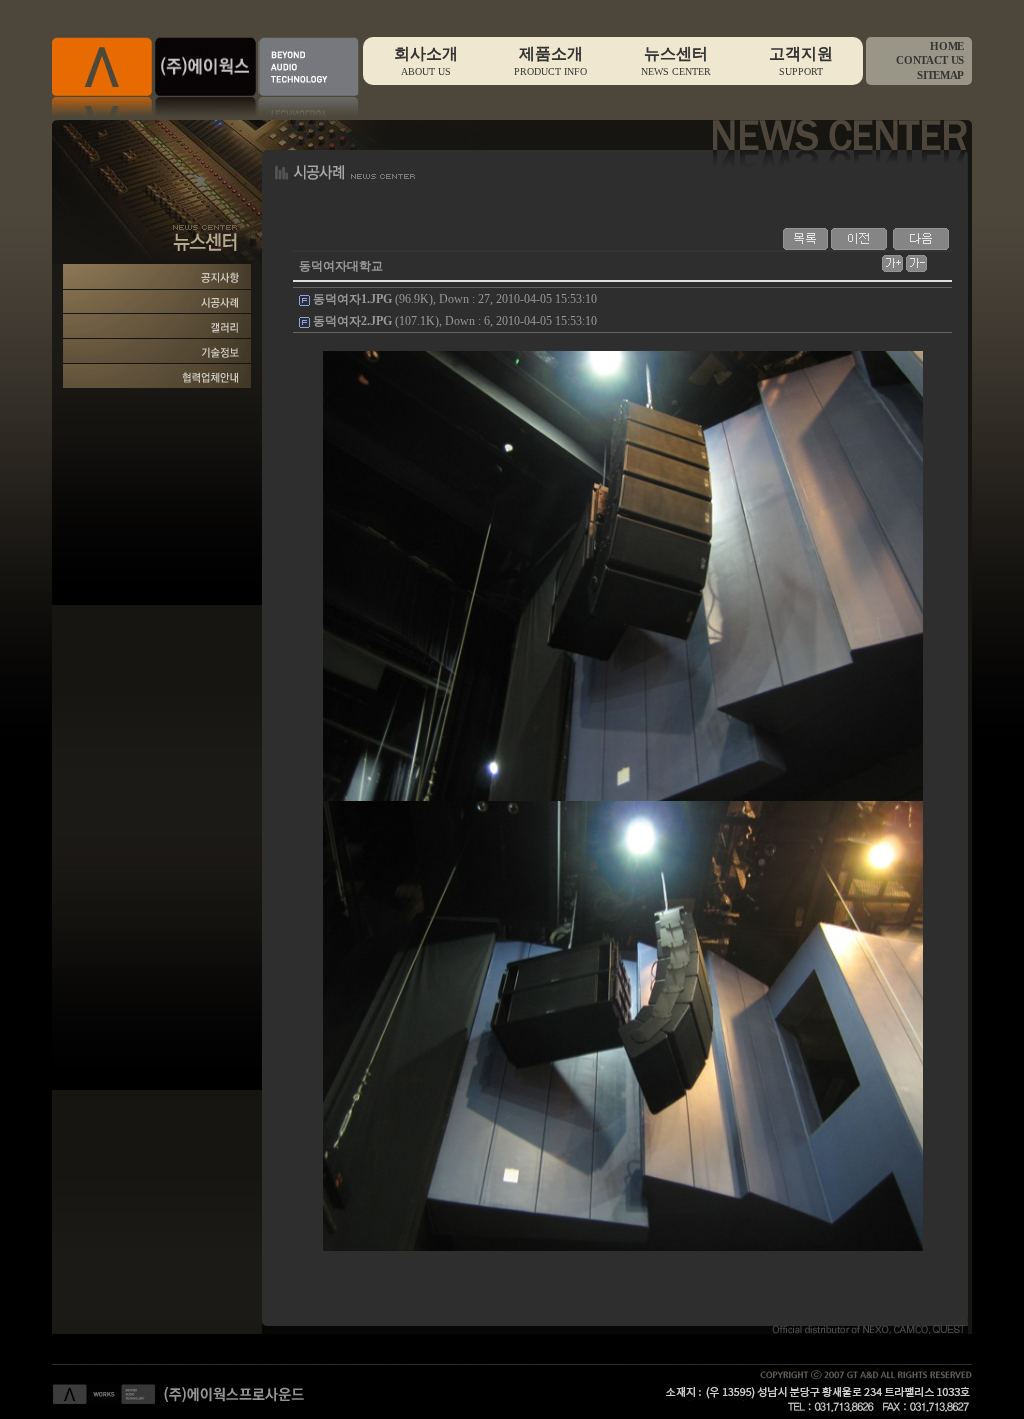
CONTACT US (930, 60)
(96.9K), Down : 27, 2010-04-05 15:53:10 (455, 299)
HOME (947, 46)
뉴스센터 (676, 61)
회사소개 (426, 61)
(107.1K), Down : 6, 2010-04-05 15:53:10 (455, 321)
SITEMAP (940, 75)
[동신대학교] (859, 238)
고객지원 (801, 61)
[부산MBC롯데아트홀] (921, 238)
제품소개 (550, 61)
